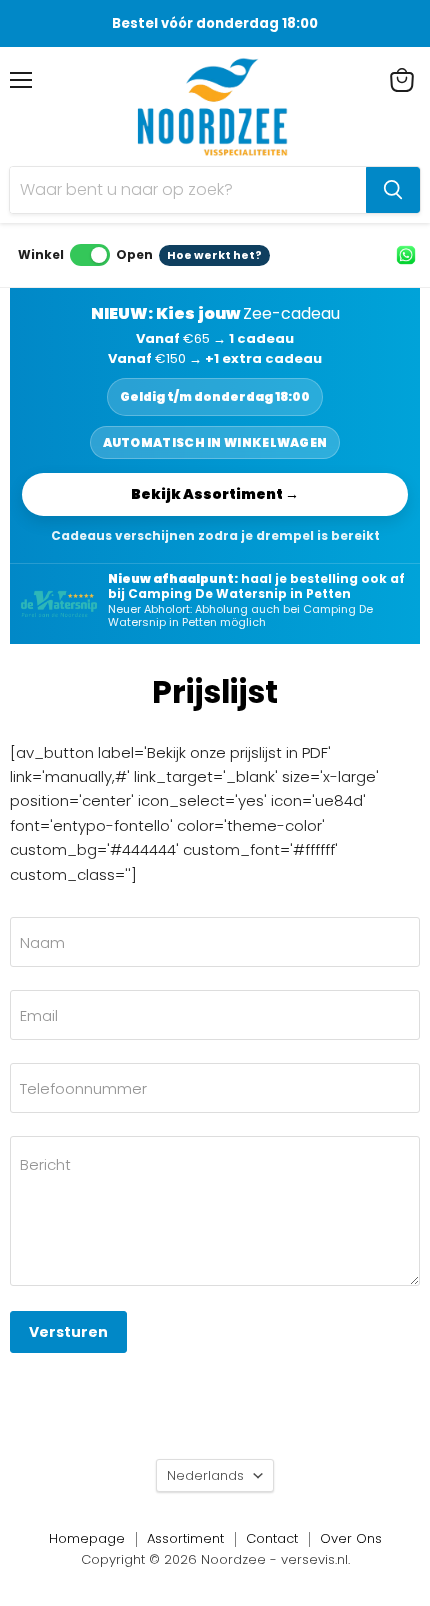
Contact (272, 1538)
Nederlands (205, 1475)
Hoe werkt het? (214, 255)
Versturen (68, 1332)
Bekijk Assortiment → (215, 494)
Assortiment (185, 1538)
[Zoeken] (393, 190)
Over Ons (351, 1538)
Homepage (87, 1538)
